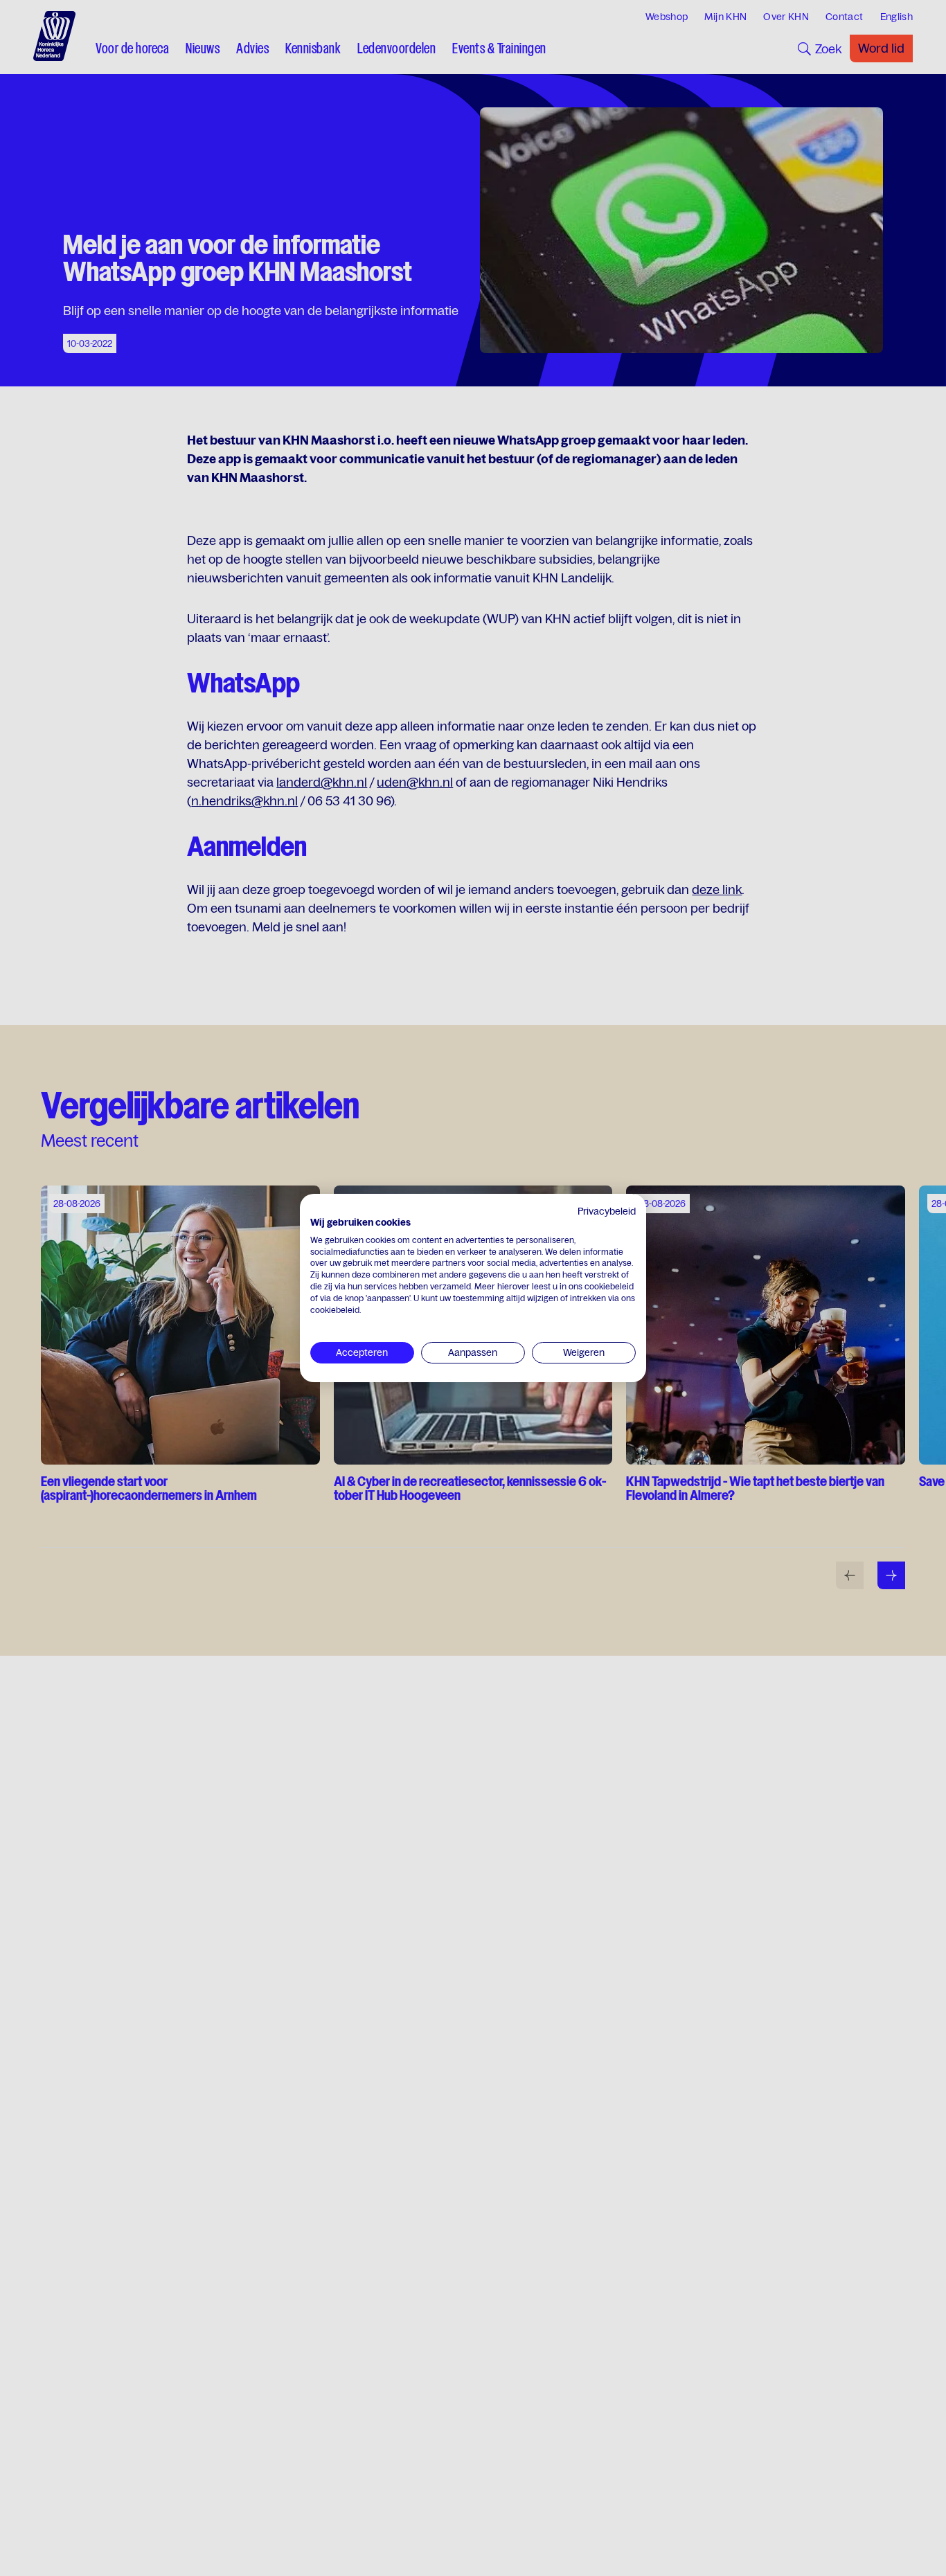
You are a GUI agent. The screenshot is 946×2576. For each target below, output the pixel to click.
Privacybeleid (607, 1211)
